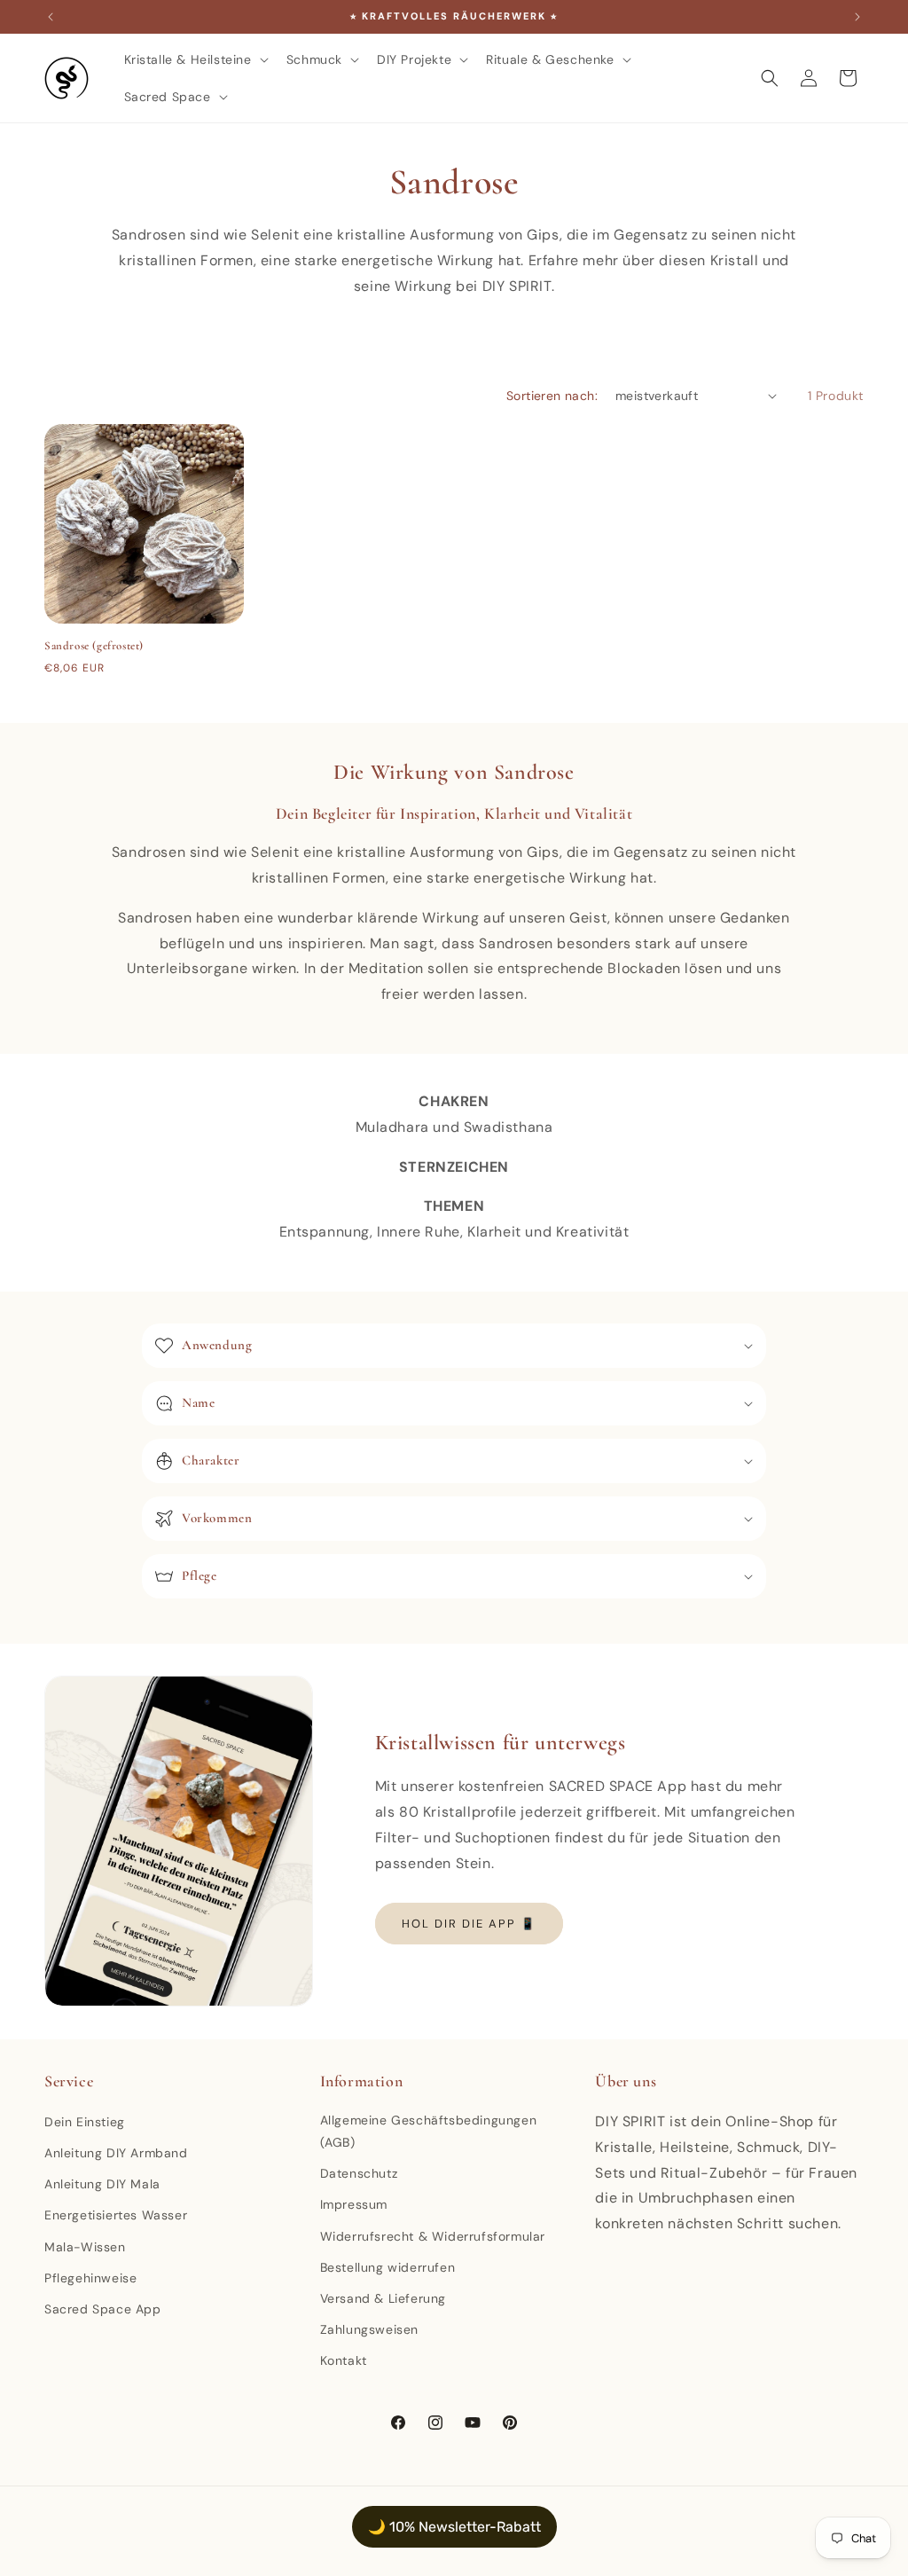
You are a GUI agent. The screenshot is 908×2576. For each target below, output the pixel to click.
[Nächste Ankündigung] (857, 17)
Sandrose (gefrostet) (94, 646)
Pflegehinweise (90, 2278)
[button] (195, 59)
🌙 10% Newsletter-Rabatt (454, 2527)
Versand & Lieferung (383, 2298)
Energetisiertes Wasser (116, 2215)
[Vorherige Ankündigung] (51, 17)
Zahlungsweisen (369, 2329)
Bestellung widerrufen (388, 2267)
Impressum (354, 2204)
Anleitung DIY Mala (102, 2184)
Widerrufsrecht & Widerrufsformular (433, 2236)
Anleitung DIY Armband (116, 2153)
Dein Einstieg (85, 2122)
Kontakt (344, 2360)
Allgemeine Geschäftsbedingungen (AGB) (429, 2131)
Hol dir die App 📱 (469, 1924)
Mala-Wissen (85, 2247)
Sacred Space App (103, 2309)
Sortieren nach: (552, 396)
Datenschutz (359, 2173)
